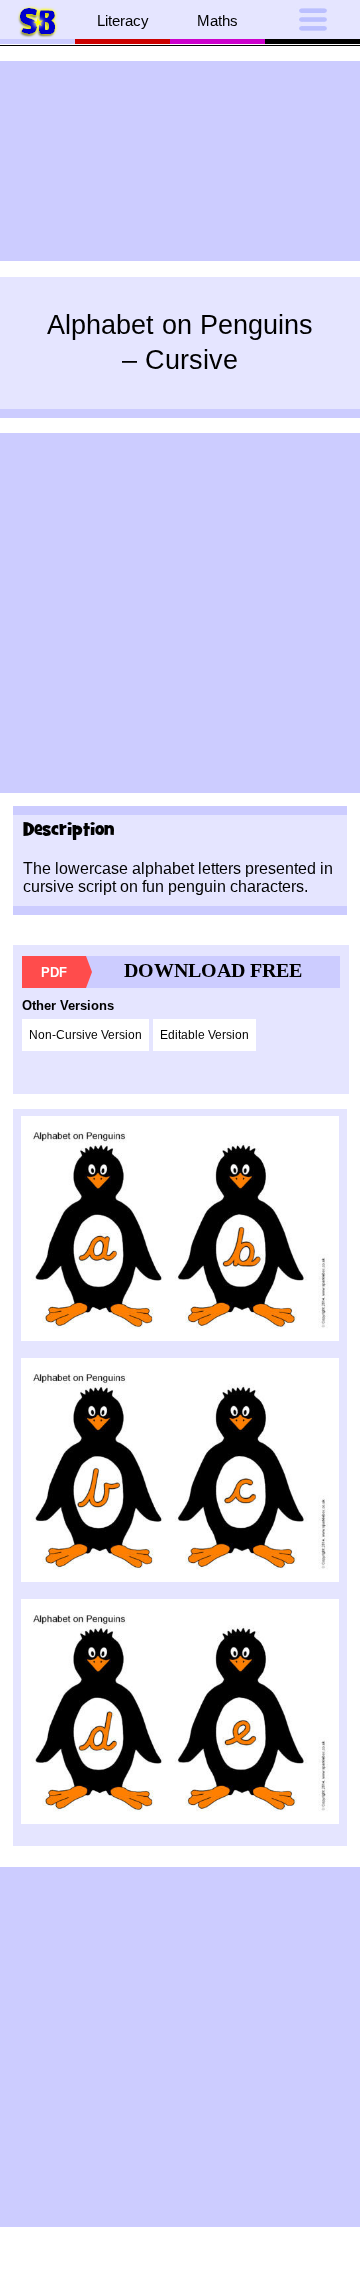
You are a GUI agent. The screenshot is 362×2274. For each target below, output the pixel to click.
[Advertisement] (180, 161)
